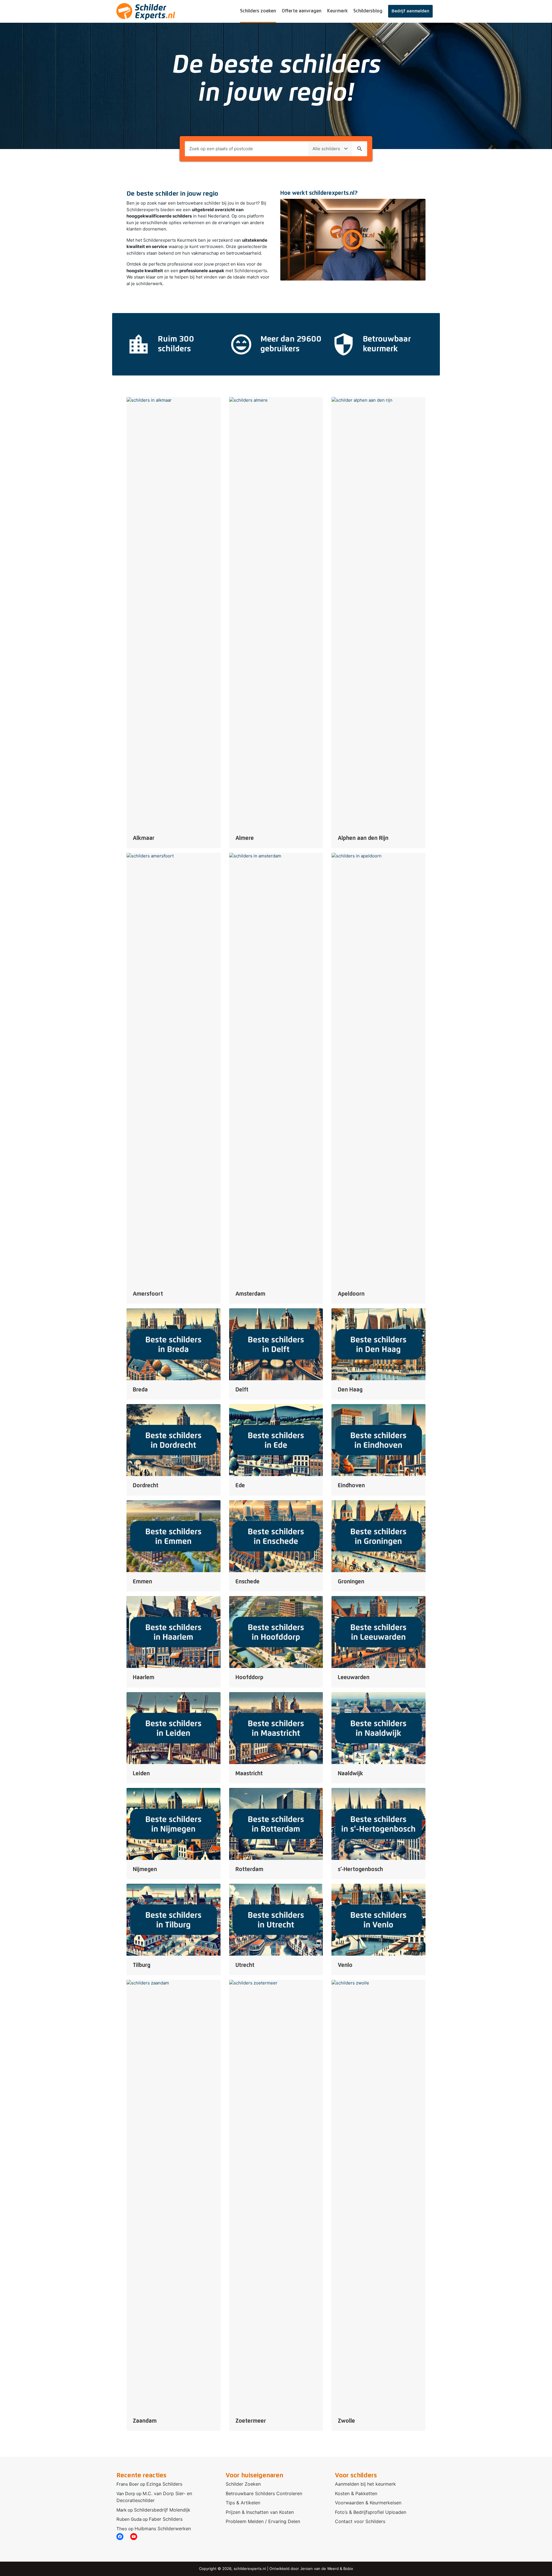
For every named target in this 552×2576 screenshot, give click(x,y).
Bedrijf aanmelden (410, 11)
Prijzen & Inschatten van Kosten (260, 2512)
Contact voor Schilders (360, 2521)
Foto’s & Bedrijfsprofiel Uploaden (371, 2512)
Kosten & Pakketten (356, 2493)
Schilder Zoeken (243, 2484)
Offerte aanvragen (302, 11)
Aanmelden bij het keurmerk (365, 2484)
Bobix (348, 2569)
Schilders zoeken (258, 11)
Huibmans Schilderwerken (163, 2529)
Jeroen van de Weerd (319, 2569)
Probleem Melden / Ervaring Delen (263, 2521)
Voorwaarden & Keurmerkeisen (368, 2503)
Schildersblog (368, 11)
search (360, 149)
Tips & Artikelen (243, 2503)
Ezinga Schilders (164, 2484)
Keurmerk (337, 11)
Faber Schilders (166, 2519)
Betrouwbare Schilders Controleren (264, 2493)
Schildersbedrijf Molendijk (162, 2510)
